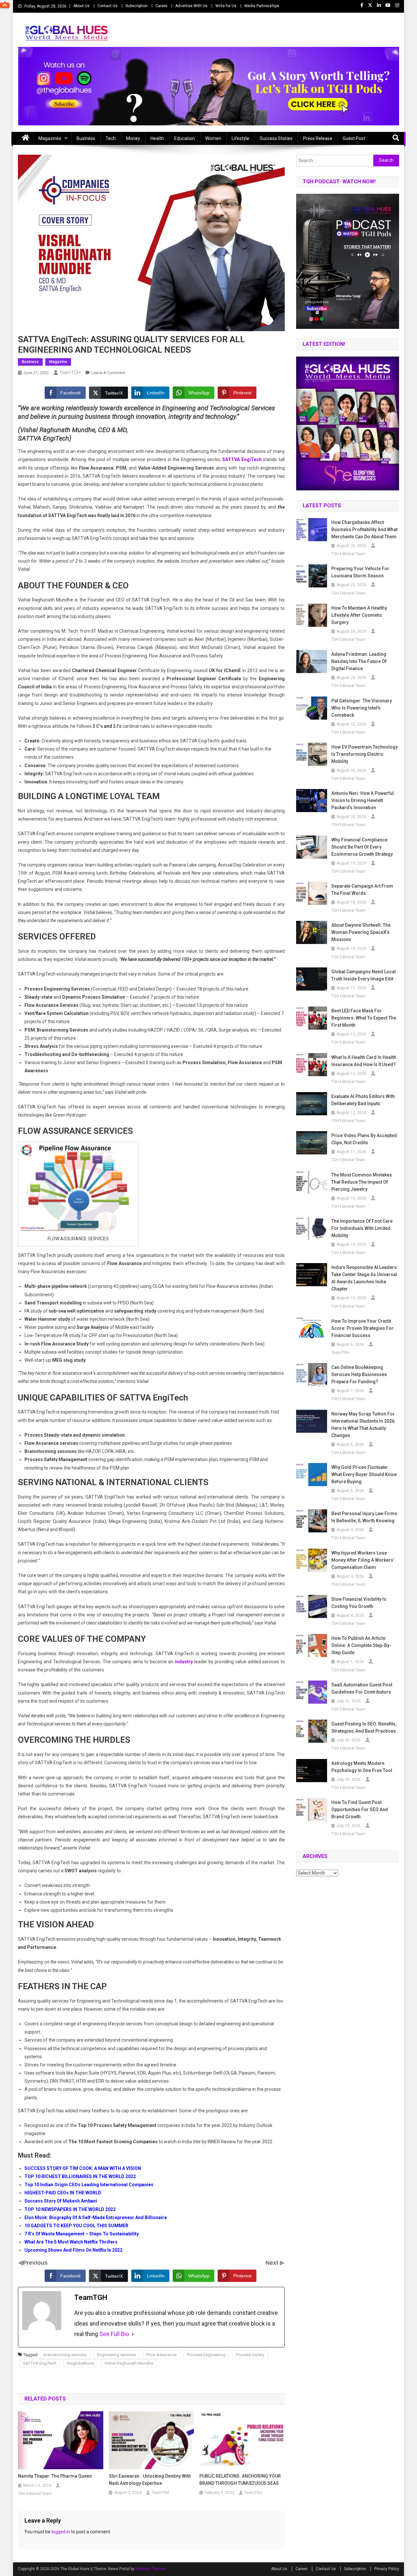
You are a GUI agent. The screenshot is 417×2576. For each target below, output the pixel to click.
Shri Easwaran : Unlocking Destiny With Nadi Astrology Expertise (150, 2480)
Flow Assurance (161, 2355)
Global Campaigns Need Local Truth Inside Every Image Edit (364, 975)
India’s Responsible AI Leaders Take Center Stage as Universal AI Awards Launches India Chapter (364, 1278)
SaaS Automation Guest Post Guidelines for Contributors (362, 1688)
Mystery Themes (151, 2569)
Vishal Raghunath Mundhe (129, 2363)
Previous (35, 2263)
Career (161, 6)
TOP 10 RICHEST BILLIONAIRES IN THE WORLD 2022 (80, 2176)
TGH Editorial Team (35, 2494)
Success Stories (276, 138)
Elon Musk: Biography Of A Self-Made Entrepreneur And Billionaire (96, 2217)
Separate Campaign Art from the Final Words (362, 890)
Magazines (50, 138)
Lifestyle (240, 138)
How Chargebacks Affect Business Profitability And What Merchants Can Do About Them (364, 529)
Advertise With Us (191, 6)
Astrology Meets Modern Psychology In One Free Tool (362, 1767)
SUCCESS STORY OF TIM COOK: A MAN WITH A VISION (83, 2168)
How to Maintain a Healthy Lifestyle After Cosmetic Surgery (359, 615)
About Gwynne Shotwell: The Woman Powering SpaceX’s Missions (361, 932)
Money (133, 138)
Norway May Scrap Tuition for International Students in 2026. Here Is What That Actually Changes (364, 1425)
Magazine (58, 362)
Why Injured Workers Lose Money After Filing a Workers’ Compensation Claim (363, 1560)
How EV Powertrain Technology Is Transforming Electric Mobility (365, 754)
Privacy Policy (387, 2569)
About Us (81, 6)
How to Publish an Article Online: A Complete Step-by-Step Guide (361, 1645)
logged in (61, 2532)
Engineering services (116, 2355)
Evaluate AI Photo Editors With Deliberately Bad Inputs (363, 1100)
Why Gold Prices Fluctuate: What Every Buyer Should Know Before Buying (364, 1474)
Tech (111, 138)
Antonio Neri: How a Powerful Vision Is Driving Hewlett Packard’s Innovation (363, 800)
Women (213, 138)
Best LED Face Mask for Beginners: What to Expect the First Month (364, 1018)
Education (185, 138)
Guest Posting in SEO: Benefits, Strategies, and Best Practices (364, 1727)
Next (273, 2263)
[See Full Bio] (133, 2334)
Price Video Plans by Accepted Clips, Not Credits (364, 1139)
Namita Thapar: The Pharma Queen (55, 2476)
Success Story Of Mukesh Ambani (61, 2201)
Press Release (318, 138)
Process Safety (250, 2355)
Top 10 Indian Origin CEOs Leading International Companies (89, 2185)
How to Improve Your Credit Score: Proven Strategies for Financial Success (362, 1328)
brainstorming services (65, 2355)
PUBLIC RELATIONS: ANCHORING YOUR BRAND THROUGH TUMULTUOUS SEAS (240, 2480)
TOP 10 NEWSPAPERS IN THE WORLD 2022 (70, 2209)
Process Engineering (206, 2355)
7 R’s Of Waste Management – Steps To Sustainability (82, 2234)
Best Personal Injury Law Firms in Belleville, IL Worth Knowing (364, 1517)
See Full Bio (114, 2334)
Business (86, 138)
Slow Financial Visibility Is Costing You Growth (359, 1603)
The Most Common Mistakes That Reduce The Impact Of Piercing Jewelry (362, 1182)
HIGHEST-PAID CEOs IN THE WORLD (63, 2193)
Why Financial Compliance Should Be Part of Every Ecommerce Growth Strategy (362, 847)
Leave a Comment (108, 373)
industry (184, 1662)
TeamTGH (70, 373)
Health (157, 138)
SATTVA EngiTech (242, 459)
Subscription (137, 6)
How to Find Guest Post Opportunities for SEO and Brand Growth (360, 1809)
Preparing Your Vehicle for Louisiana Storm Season (360, 572)
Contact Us (108, 6)
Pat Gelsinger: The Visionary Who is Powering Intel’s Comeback (362, 708)
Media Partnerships (262, 6)
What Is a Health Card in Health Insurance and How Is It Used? (364, 1061)
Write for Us (226, 6)
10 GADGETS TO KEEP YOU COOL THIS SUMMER (76, 2226)
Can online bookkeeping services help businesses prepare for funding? (359, 1374)
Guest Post (354, 138)
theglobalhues (80, 2363)
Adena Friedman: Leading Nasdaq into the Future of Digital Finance (359, 661)
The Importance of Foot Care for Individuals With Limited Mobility (362, 1228)
